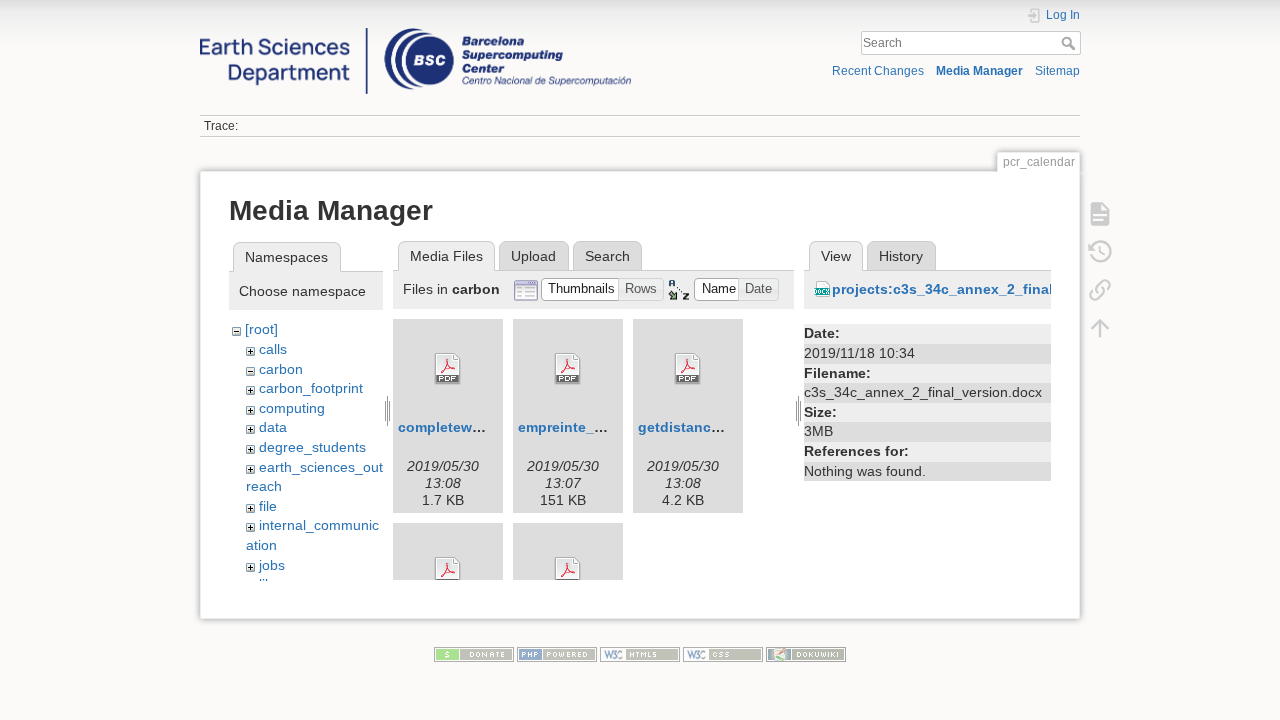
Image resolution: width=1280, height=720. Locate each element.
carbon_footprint (311, 388)
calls (273, 349)
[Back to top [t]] (1100, 328)
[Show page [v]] (1100, 214)
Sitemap (1057, 71)
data (273, 427)
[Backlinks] (1100, 290)
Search (1070, 43)
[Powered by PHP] (557, 654)
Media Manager (979, 71)
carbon (281, 369)
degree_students (312, 447)
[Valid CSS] (723, 654)
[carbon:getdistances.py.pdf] (688, 369)
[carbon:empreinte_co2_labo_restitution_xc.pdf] (568, 369)
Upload (533, 256)
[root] (261, 329)
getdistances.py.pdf (706, 427)
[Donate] (474, 654)
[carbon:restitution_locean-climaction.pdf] (448, 573)
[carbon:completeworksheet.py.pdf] (448, 369)
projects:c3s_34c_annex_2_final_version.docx (991, 289)
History (901, 256)
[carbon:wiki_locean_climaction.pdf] (568, 573)
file (268, 506)
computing (292, 408)
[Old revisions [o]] (1100, 252)
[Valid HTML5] (640, 654)
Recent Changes (878, 71)
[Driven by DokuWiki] (806, 654)
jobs (272, 565)
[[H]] (415, 33)
